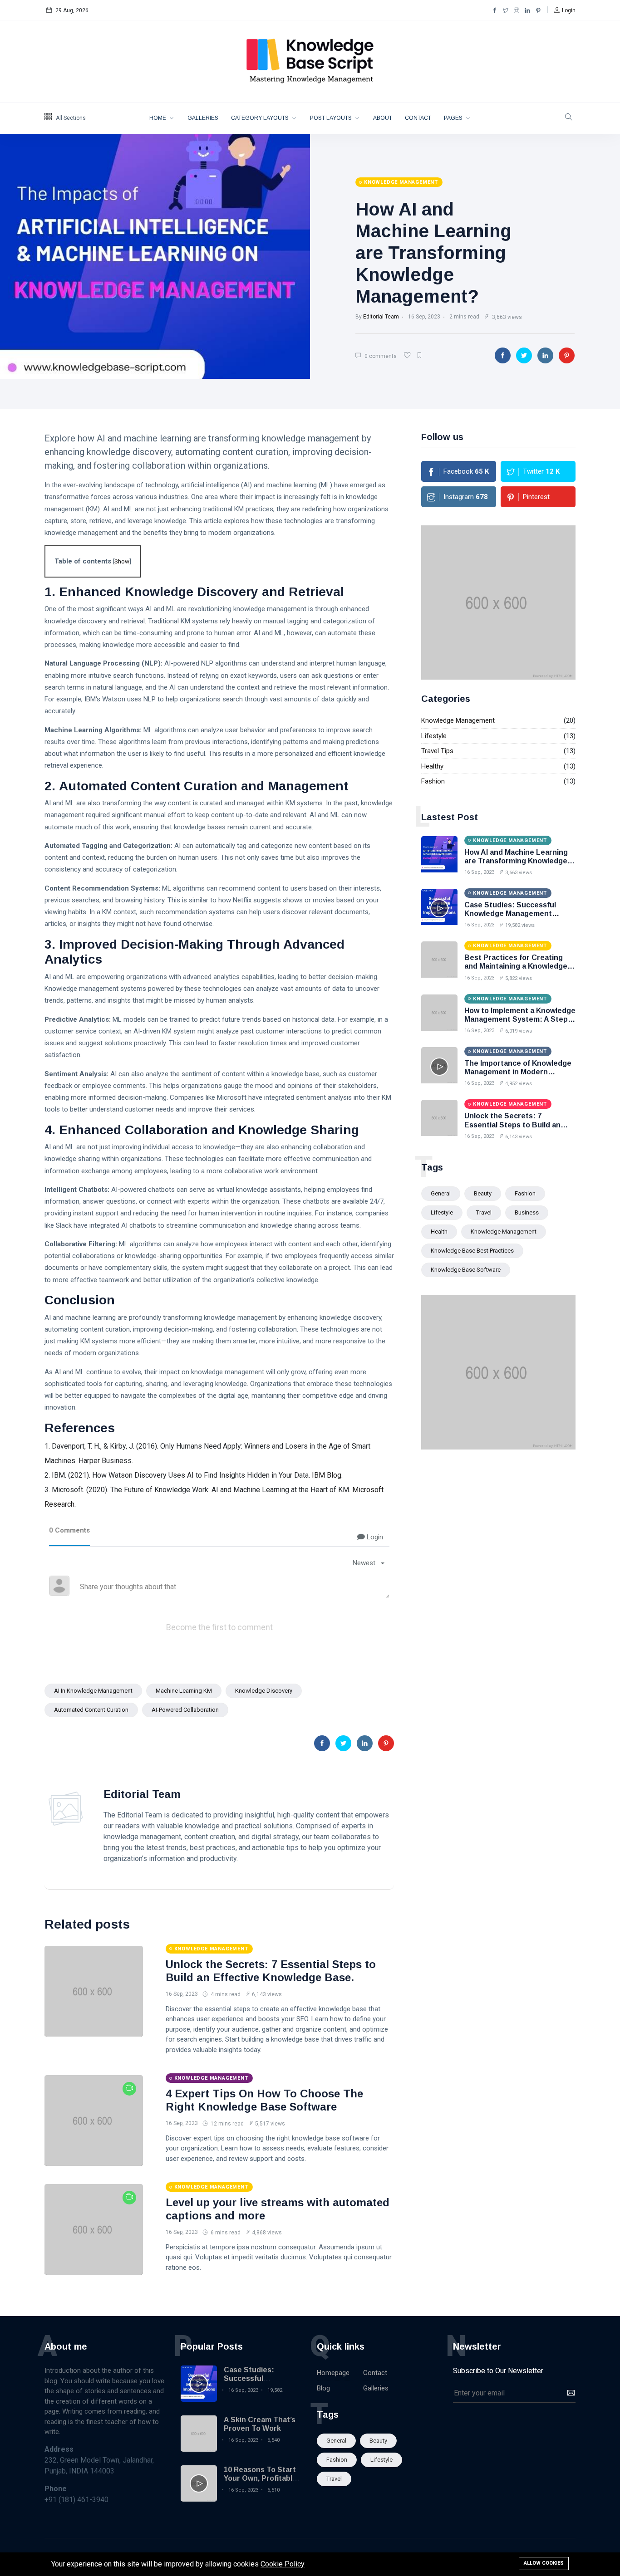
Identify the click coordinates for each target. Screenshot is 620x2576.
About (383, 118)
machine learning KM (184, 1691)
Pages (454, 118)
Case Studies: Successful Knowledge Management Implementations (510, 913)
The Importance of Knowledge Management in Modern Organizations (518, 1072)
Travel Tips (437, 751)
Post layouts (332, 118)
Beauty (483, 1193)
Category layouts (261, 118)
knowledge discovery (264, 1691)
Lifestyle (434, 736)
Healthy (432, 766)
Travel (484, 1212)
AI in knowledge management (93, 1691)
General (441, 1193)
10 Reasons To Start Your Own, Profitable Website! (260, 2478)
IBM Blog (327, 1475)
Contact (418, 118)
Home (158, 118)
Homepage (333, 2373)
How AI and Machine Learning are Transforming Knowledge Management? (433, 253)
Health (439, 1232)
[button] (565, 10)
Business (527, 1212)
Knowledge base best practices (472, 1251)
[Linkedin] (527, 10)
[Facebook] (495, 10)
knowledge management (504, 1232)
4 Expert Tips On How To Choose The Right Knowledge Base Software (264, 2100)
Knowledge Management (458, 720)
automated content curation (91, 1710)
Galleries (203, 118)
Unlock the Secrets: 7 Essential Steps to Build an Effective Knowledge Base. (271, 1971)
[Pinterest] (538, 10)
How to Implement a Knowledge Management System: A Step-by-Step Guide (520, 1019)
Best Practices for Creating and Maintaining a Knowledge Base (516, 966)
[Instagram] (517, 10)
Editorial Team (381, 317)
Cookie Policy (283, 2564)
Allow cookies (544, 2563)
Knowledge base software (466, 1270)
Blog (323, 2388)
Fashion (433, 781)
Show (122, 561)
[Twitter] (506, 10)
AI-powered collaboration (185, 1710)
